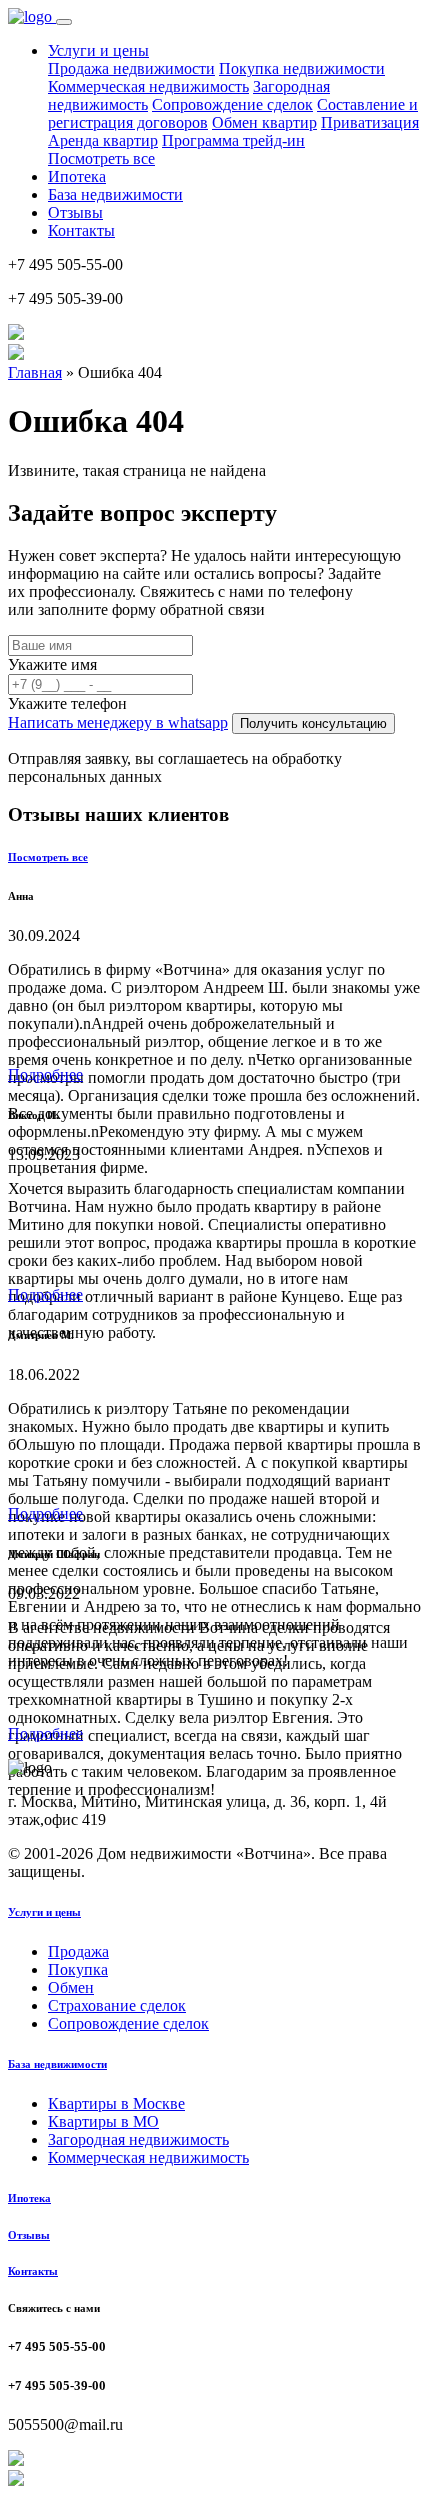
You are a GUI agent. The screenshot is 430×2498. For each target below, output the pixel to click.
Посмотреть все (101, 158)
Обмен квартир (264, 122)
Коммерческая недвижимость (148, 86)
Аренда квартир (103, 140)
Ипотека (77, 176)
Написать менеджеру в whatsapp (118, 722)
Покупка (78, 1969)
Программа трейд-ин (233, 140)
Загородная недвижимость (138, 2139)
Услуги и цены (44, 1912)
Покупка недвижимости (302, 68)
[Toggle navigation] (64, 22)
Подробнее (45, 1074)
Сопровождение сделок (232, 104)
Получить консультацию (313, 723)
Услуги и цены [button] (98, 50)
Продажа (78, 1951)
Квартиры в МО (103, 2121)
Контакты (81, 230)
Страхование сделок (117, 2005)
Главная (35, 372)
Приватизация (370, 122)
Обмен (71, 1987)
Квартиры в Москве (116, 2103)
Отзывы (75, 212)
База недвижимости (115, 194)
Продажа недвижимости (131, 68)
